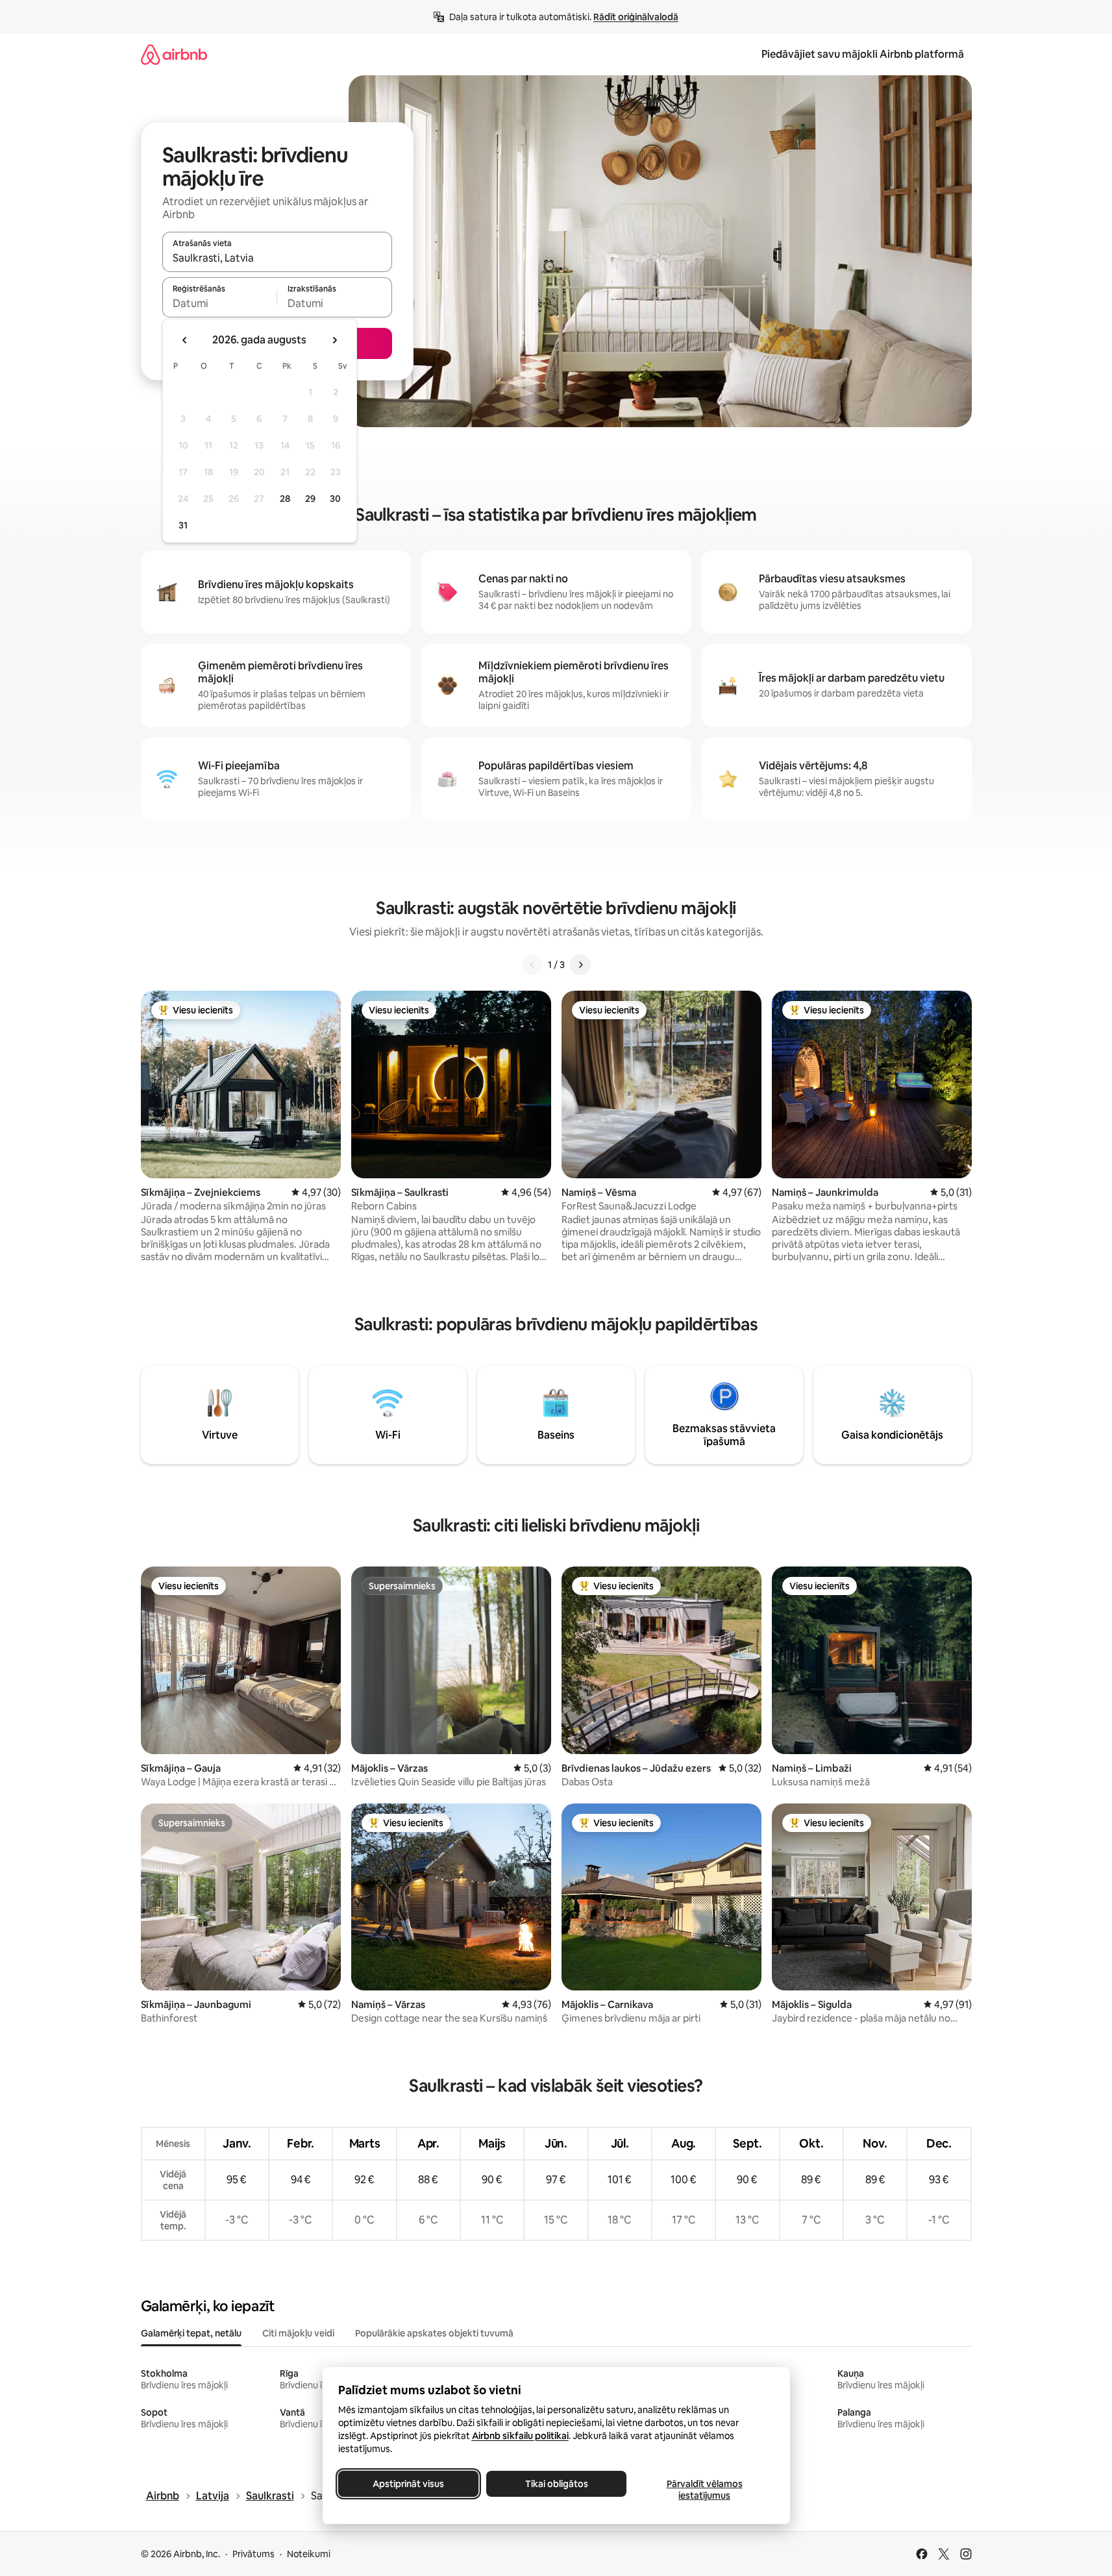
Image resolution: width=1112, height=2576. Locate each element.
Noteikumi (309, 2554)
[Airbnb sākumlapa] (174, 54)
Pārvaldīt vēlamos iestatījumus (704, 2490)
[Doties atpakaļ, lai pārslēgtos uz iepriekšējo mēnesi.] (185, 340)
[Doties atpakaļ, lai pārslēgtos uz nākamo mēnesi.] (334, 340)
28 (285, 499)
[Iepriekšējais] (532, 965)
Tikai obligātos (556, 2484)
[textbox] (220, 303)
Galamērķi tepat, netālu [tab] (191, 2333)
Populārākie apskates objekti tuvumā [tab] (434, 2333)
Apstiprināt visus (408, 2484)
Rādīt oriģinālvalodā (636, 17)
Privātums (253, 2554)
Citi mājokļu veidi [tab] (298, 2333)
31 (183, 525)
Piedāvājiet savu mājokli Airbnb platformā (863, 54)
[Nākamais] (580, 965)
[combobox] (277, 258)
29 (310, 499)
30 (335, 499)
